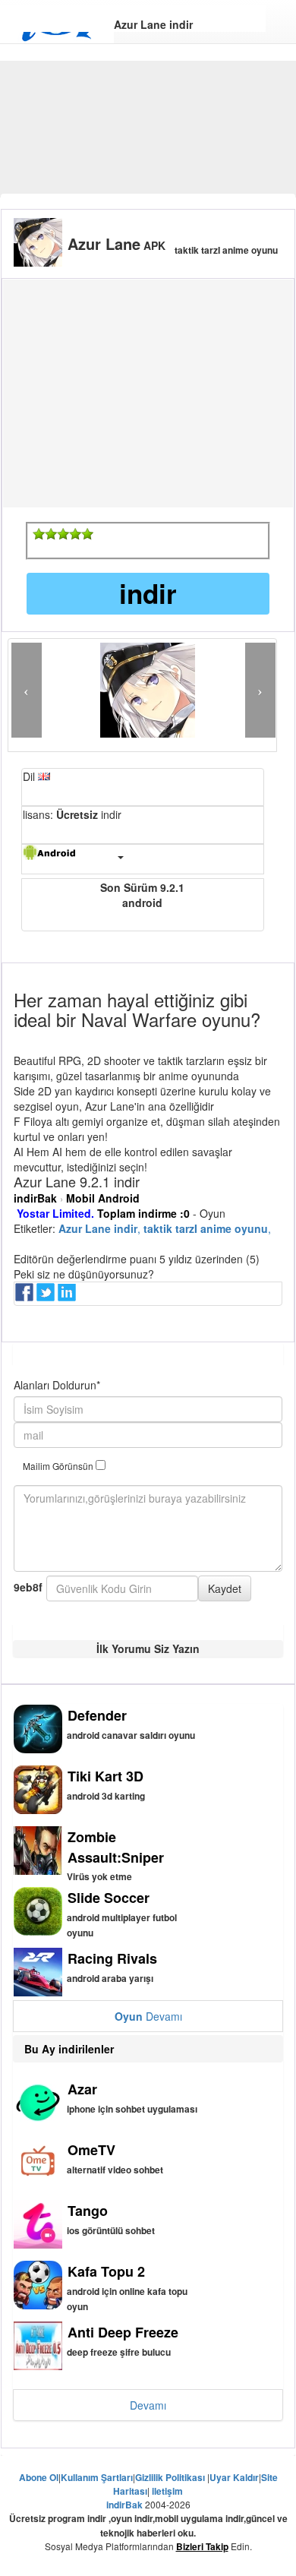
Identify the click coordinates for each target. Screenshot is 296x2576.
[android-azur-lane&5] (87, 534)
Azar (82, 2089)
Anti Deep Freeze (123, 2332)
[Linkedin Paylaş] (68, 1297)
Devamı (148, 2016)
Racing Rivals (112, 1958)
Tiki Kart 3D (105, 1776)
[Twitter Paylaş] (47, 1297)
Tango (88, 2211)
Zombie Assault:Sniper (116, 1847)
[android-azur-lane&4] (75, 534)
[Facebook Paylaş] (26, 1297)
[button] (27, 690)
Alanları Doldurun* (57, 1385)
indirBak (35, 1198)
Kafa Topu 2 (106, 2271)
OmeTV (91, 2150)
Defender (97, 1715)
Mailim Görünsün (59, 1466)
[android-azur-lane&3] (63, 534)
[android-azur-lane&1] (39, 534)
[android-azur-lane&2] (51, 534)
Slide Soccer (109, 1898)
